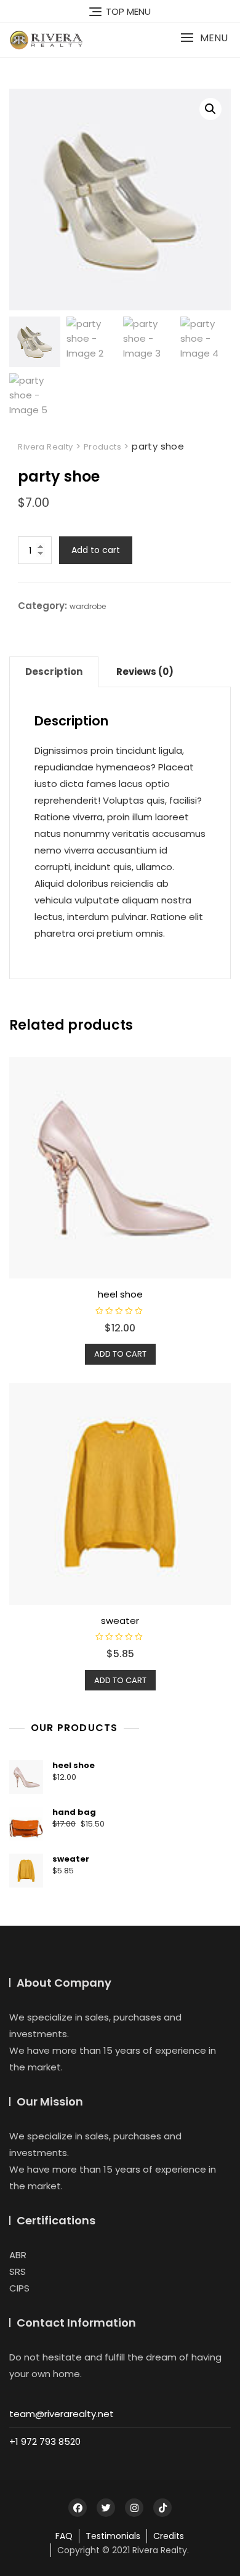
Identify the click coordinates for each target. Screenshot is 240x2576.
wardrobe (88, 606)
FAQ (64, 2536)
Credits (169, 2536)
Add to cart (96, 550)
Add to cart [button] (120, 1354)
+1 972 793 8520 (45, 2441)
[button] (204, 38)
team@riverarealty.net (62, 2414)
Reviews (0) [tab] (145, 672)
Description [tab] (54, 672)
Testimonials (113, 2536)
